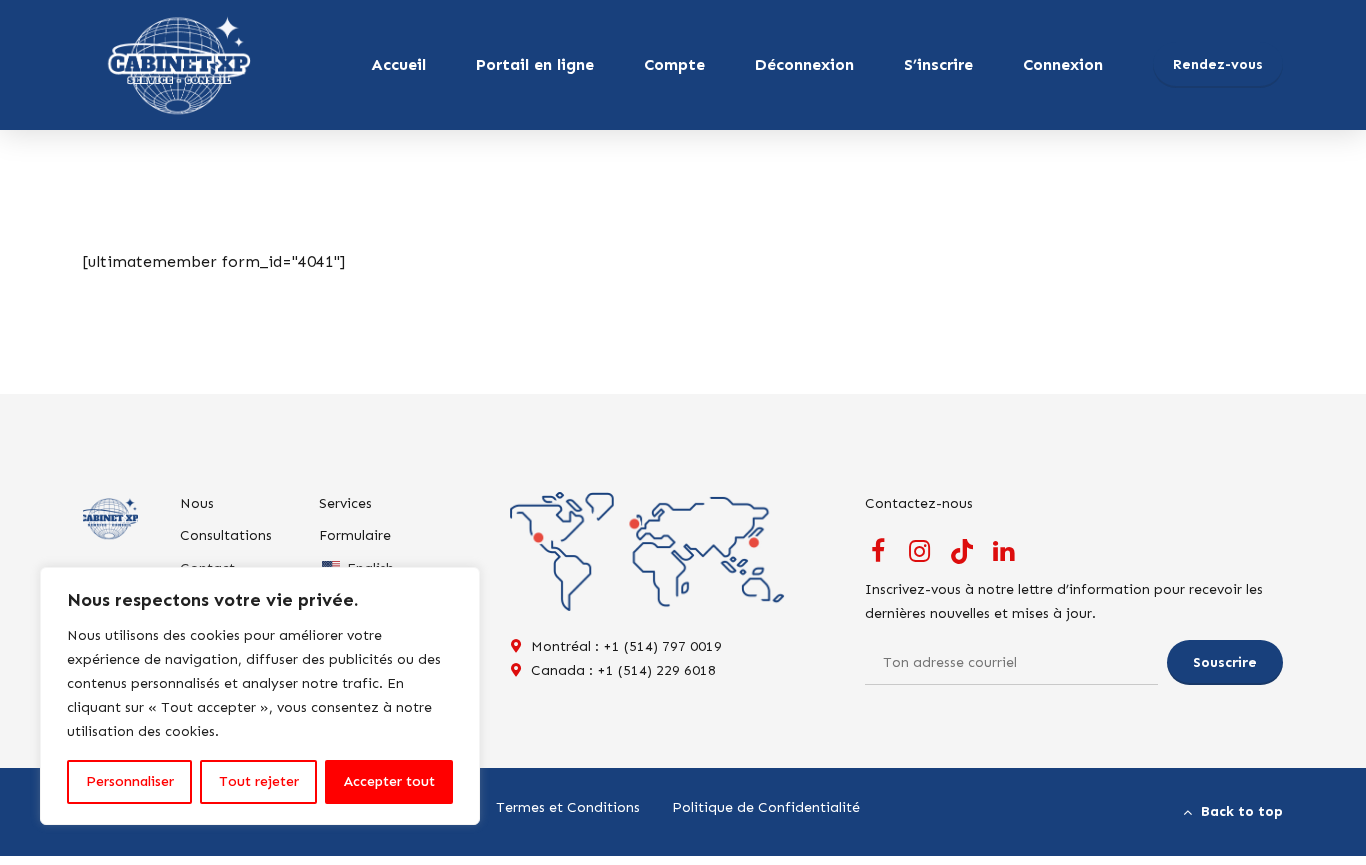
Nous (197, 503)
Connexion (1063, 64)
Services (345, 503)
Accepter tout (389, 781)
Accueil (398, 64)
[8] (110, 519)
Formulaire (355, 535)
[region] (260, 696)
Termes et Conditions (568, 807)
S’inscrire (938, 64)
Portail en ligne (535, 64)
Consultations (226, 535)
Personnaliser (130, 781)
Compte (674, 64)
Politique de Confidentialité (766, 807)
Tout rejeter (259, 781)
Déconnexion (804, 64)
